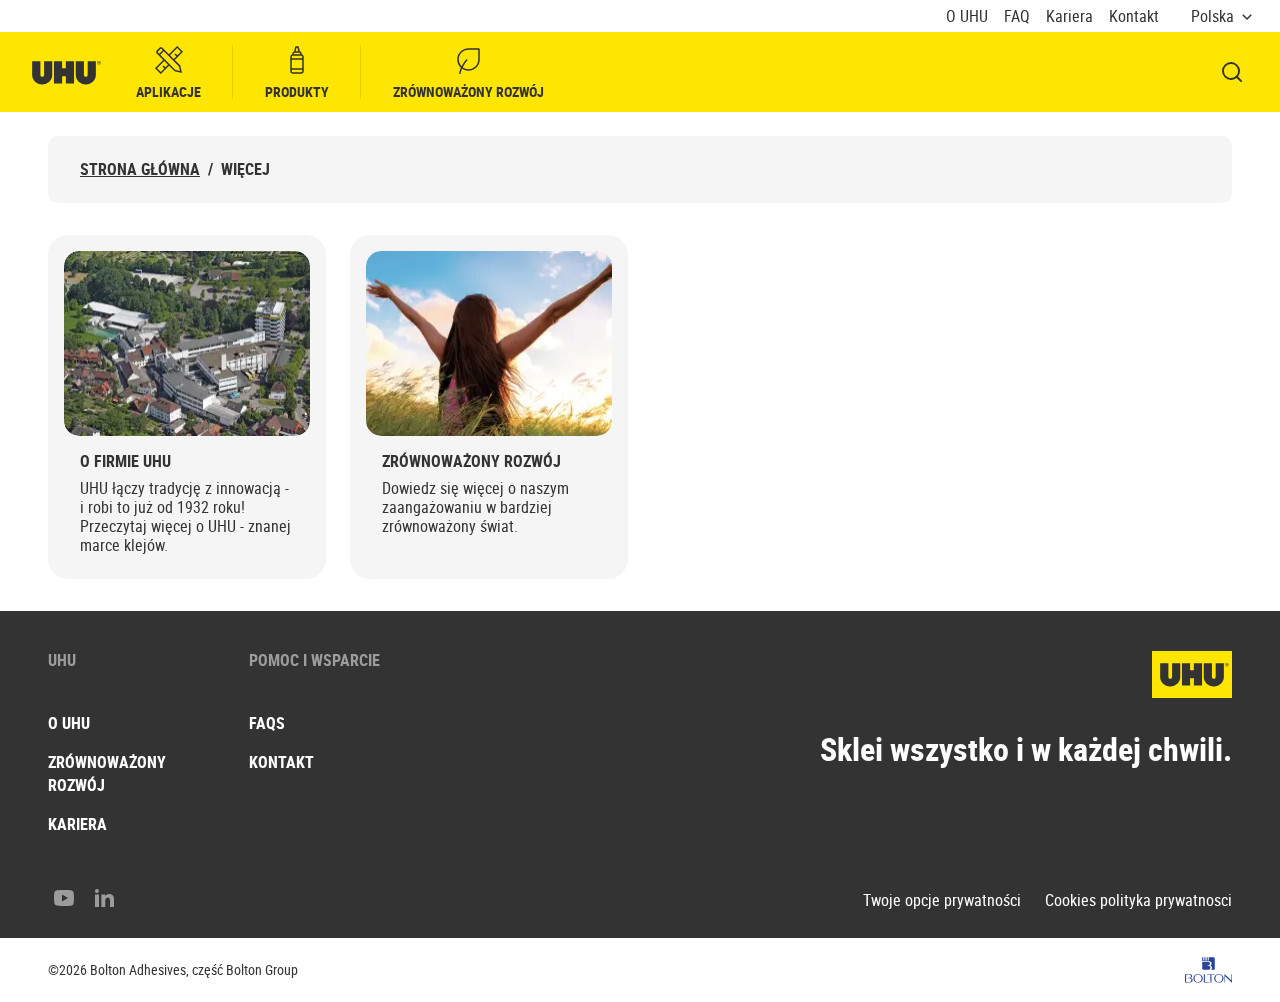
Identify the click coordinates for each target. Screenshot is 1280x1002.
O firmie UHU (125, 461)
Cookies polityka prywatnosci (1138, 900)
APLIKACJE (168, 91)
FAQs (267, 723)
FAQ (1017, 16)
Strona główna (140, 169)
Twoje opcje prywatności (942, 900)
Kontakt (1134, 16)
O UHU (967, 16)
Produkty (297, 91)
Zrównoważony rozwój (468, 91)
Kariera (1069, 16)
